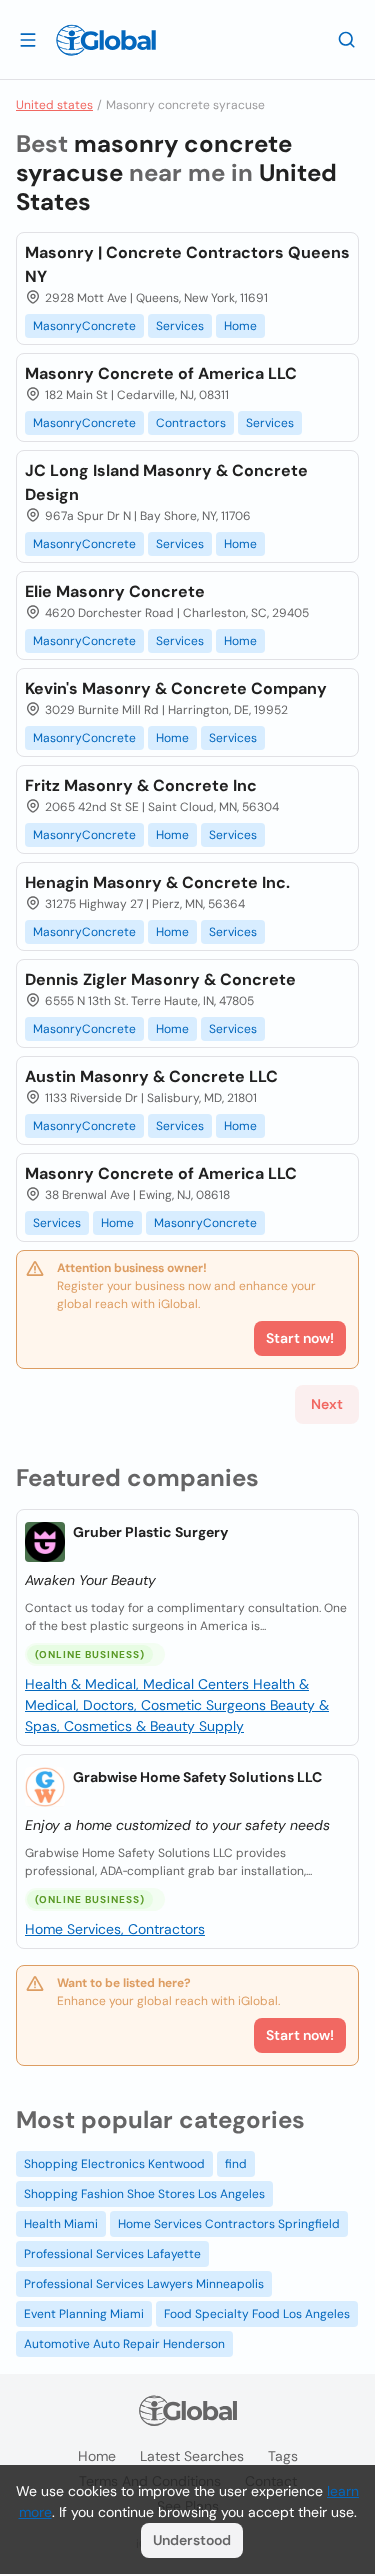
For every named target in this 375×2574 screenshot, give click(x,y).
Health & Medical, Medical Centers (139, 1684)
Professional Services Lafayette (112, 2254)
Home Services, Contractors (115, 1929)
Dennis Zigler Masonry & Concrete (160, 979)
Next (327, 1404)
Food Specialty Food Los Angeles (257, 2314)
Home (240, 326)
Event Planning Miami (84, 2314)
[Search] (347, 39)
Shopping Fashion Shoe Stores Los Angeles (144, 2194)
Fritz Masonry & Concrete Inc (141, 785)
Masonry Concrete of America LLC (161, 373)
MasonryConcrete (84, 326)
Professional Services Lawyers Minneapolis (144, 2284)
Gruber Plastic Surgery (150, 1532)
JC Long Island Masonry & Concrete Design (166, 482)
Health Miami (61, 2224)
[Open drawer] (28, 39)
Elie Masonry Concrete (115, 591)
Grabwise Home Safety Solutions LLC (197, 1777)
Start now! (300, 2035)
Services (180, 326)
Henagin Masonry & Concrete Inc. (157, 882)
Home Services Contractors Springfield (229, 2224)
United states (54, 105)
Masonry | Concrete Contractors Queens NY (187, 264)
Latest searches (192, 2456)
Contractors (191, 423)
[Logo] (106, 40)
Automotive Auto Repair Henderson (124, 2344)
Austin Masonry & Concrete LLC (151, 1076)
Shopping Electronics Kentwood (114, 2164)
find (236, 2164)
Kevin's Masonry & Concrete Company (176, 688)
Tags (283, 2456)
